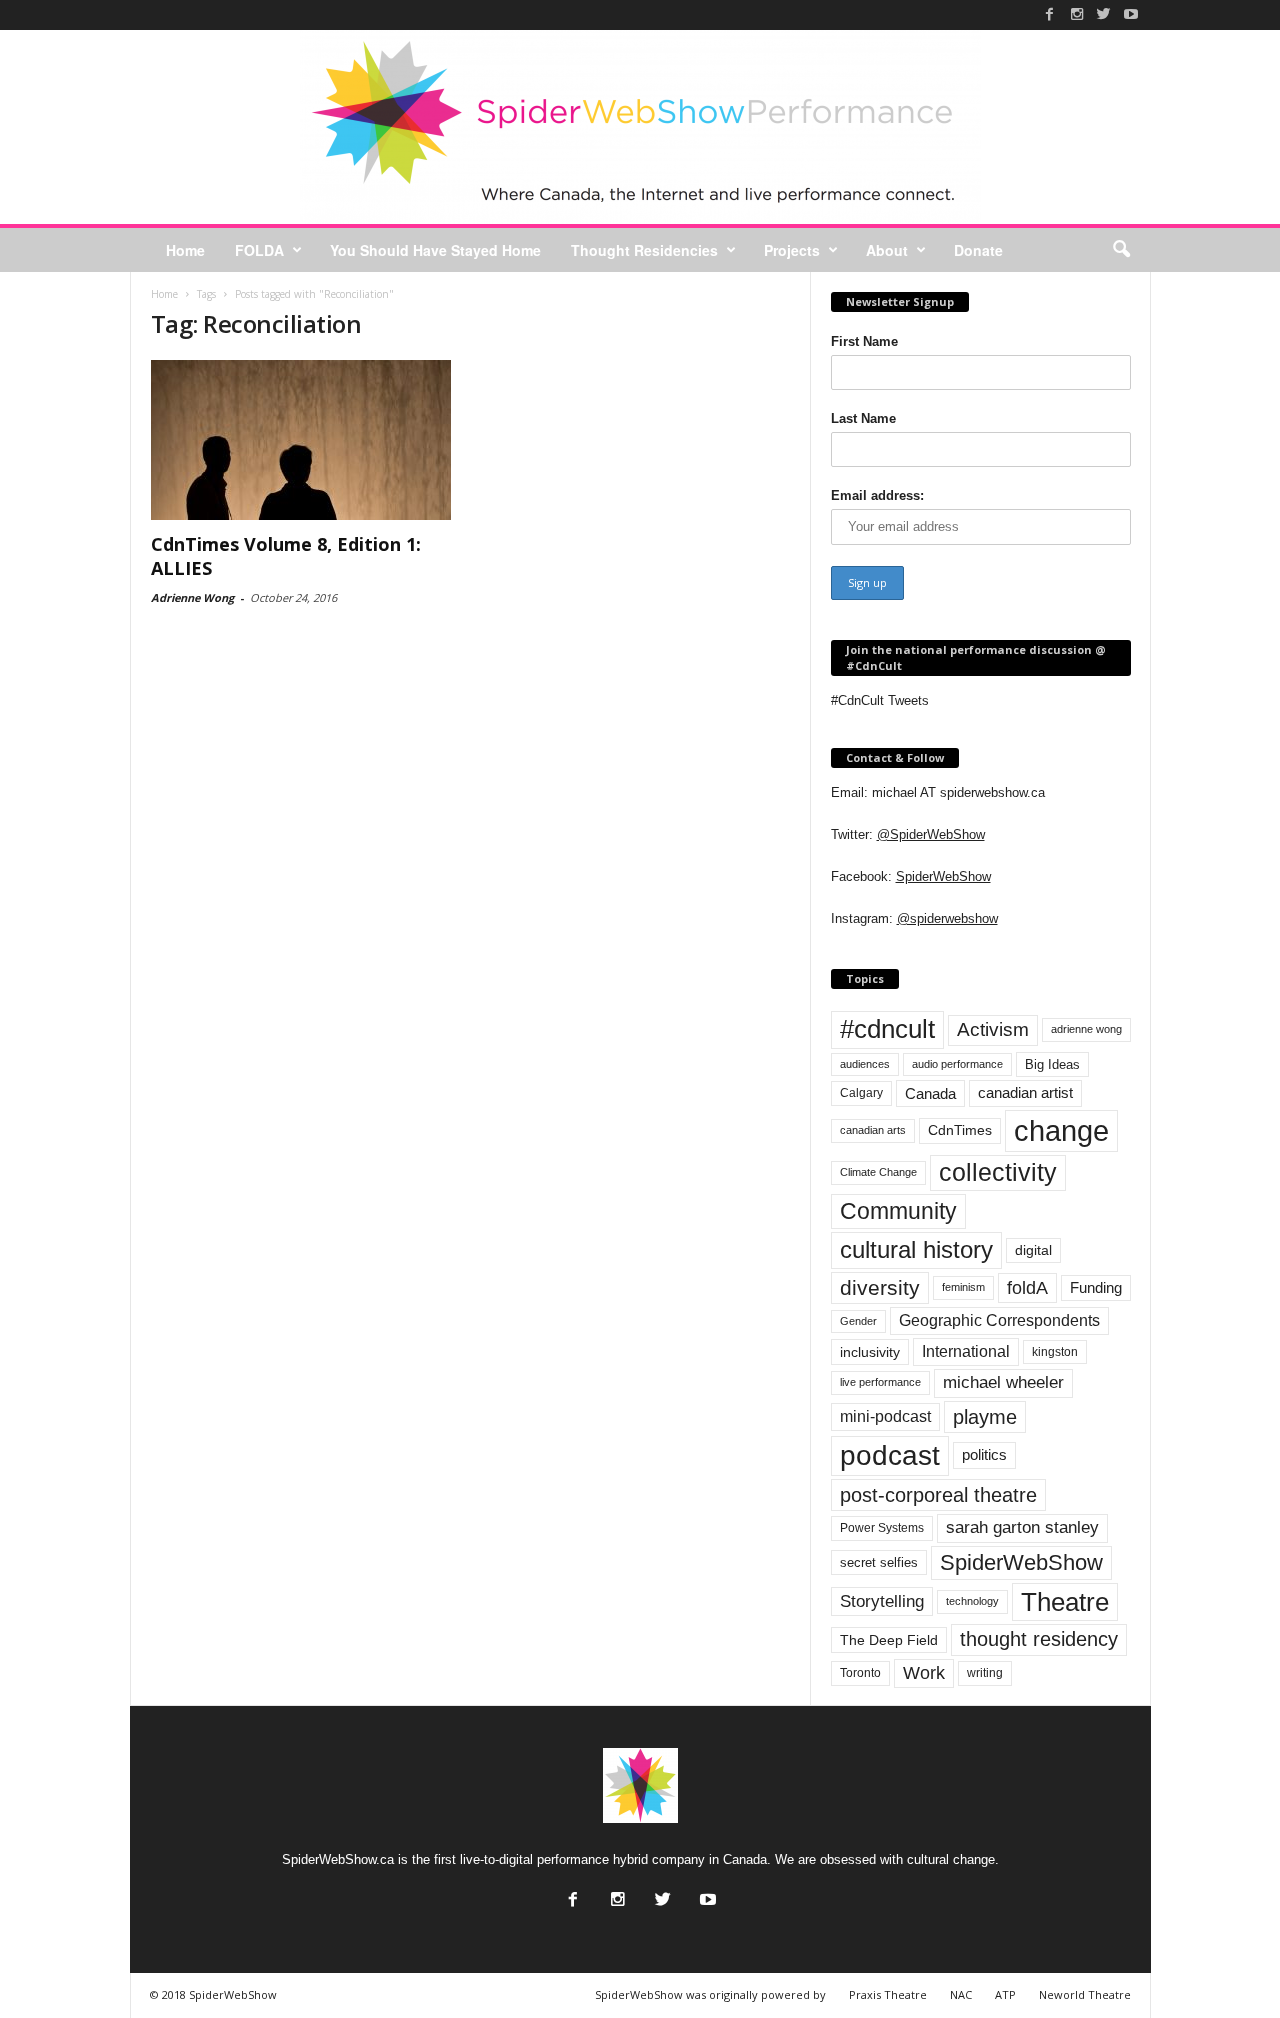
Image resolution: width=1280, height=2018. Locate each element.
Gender (858, 1321)
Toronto (860, 1673)
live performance (880, 1382)
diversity (880, 1287)
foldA (1027, 1287)
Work (924, 1673)
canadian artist (1025, 1093)
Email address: (877, 495)
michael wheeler (1003, 1382)
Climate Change (878, 1172)
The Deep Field (889, 1640)
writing (985, 1673)
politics (984, 1455)
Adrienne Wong (192, 597)
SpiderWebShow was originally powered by (710, 1994)
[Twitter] (1104, 14)
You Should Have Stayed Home (435, 250)
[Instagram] (1077, 14)
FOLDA (259, 250)
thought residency (1039, 1639)
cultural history (916, 1249)
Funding (1096, 1288)
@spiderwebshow (947, 918)
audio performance (957, 1064)
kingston (1055, 1352)
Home (185, 250)
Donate (978, 250)
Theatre (1065, 1602)
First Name (864, 341)
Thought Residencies (644, 250)
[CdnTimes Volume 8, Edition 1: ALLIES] (301, 440)
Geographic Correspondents (999, 1320)
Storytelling (882, 1601)
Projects (792, 250)
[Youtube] (1131, 14)
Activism (993, 1029)
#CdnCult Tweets (880, 700)
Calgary (861, 1093)
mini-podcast (885, 1416)
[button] (1121, 250)
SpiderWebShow (943, 876)
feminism (963, 1287)
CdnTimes (960, 1130)
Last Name (863, 418)
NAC (961, 1994)
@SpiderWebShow (931, 834)
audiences (865, 1064)
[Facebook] (1050, 14)
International (966, 1351)
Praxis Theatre (888, 1994)
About (887, 250)
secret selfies (879, 1562)
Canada (930, 1093)
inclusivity (870, 1352)
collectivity (998, 1172)
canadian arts (873, 1130)
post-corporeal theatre (938, 1495)
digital (1033, 1250)
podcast (890, 1455)
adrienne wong (1086, 1029)
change (1061, 1130)
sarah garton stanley (1022, 1527)
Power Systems (882, 1528)
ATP (1005, 1994)
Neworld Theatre (1085, 1994)
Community (898, 1211)
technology (972, 1601)
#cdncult (887, 1029)
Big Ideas (1052, 1064)
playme (985, 1417)
